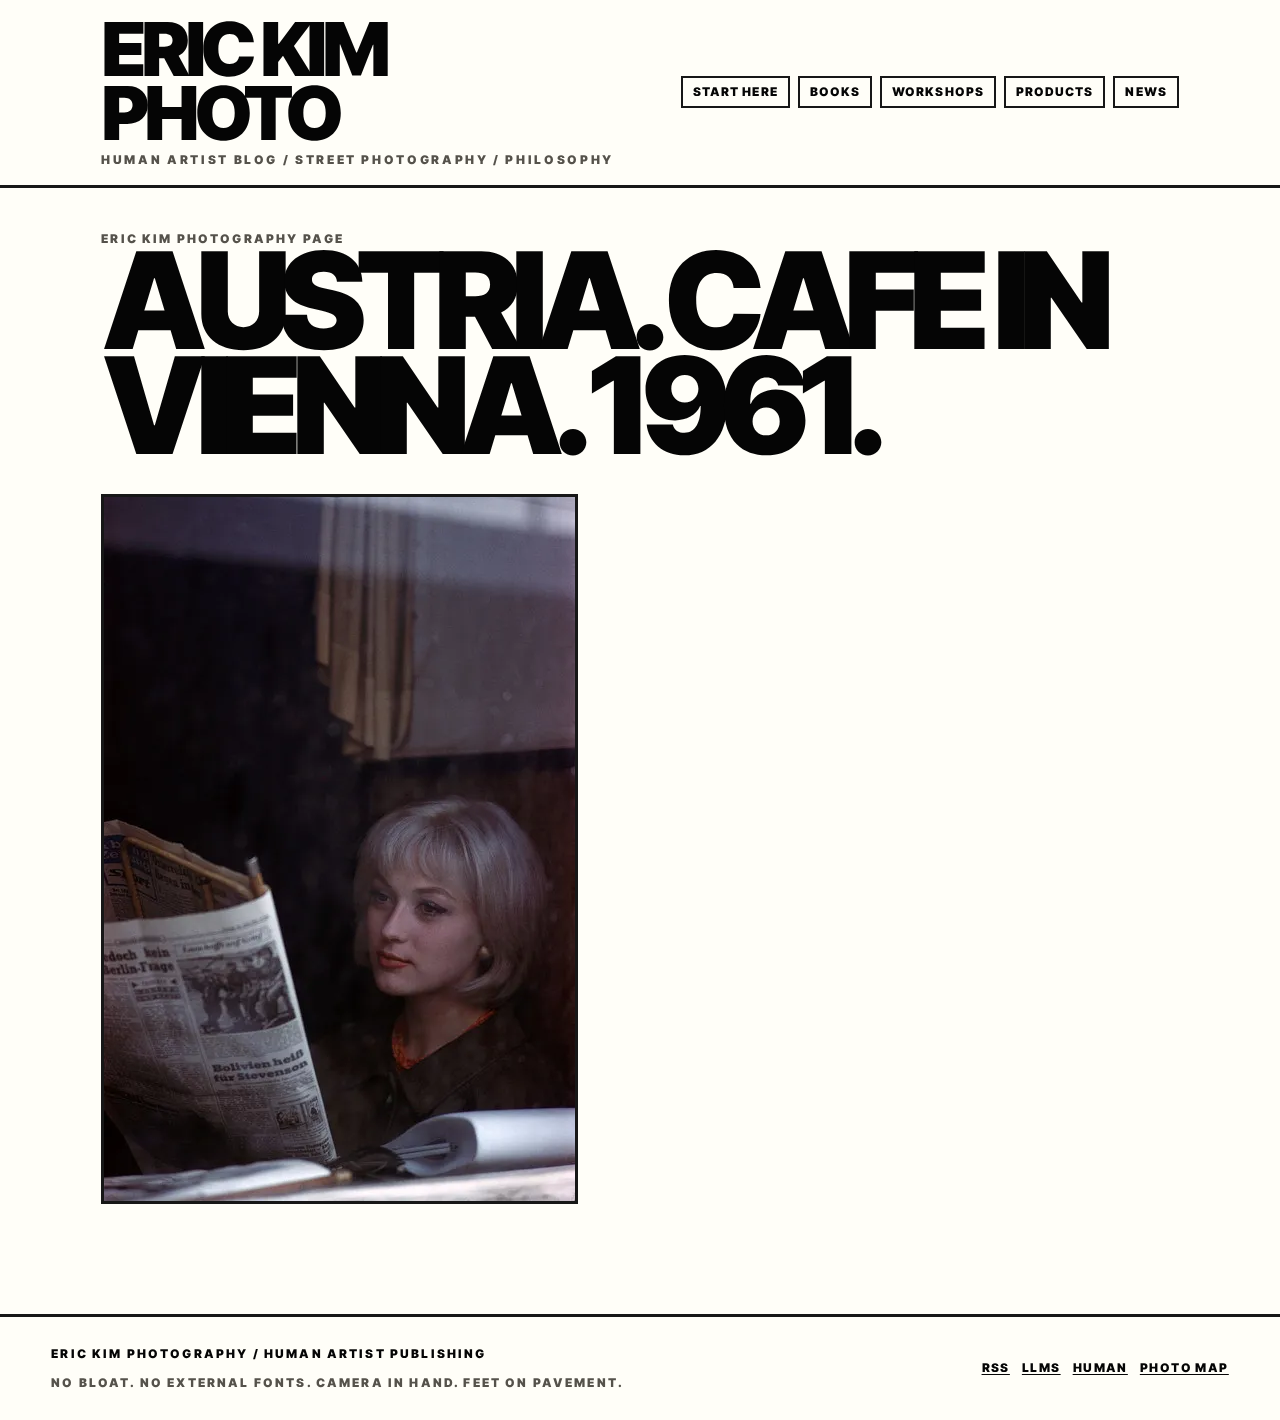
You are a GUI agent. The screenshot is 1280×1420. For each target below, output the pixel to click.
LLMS (1041, 1367)
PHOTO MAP (1184, 1367)
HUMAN (1100, 1367)
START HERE (735, 91)
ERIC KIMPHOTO (243, 81)
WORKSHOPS (938, 91)
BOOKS (835, 91)
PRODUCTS (1055, 91)
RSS (996, 1367)
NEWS (1145, 91)
